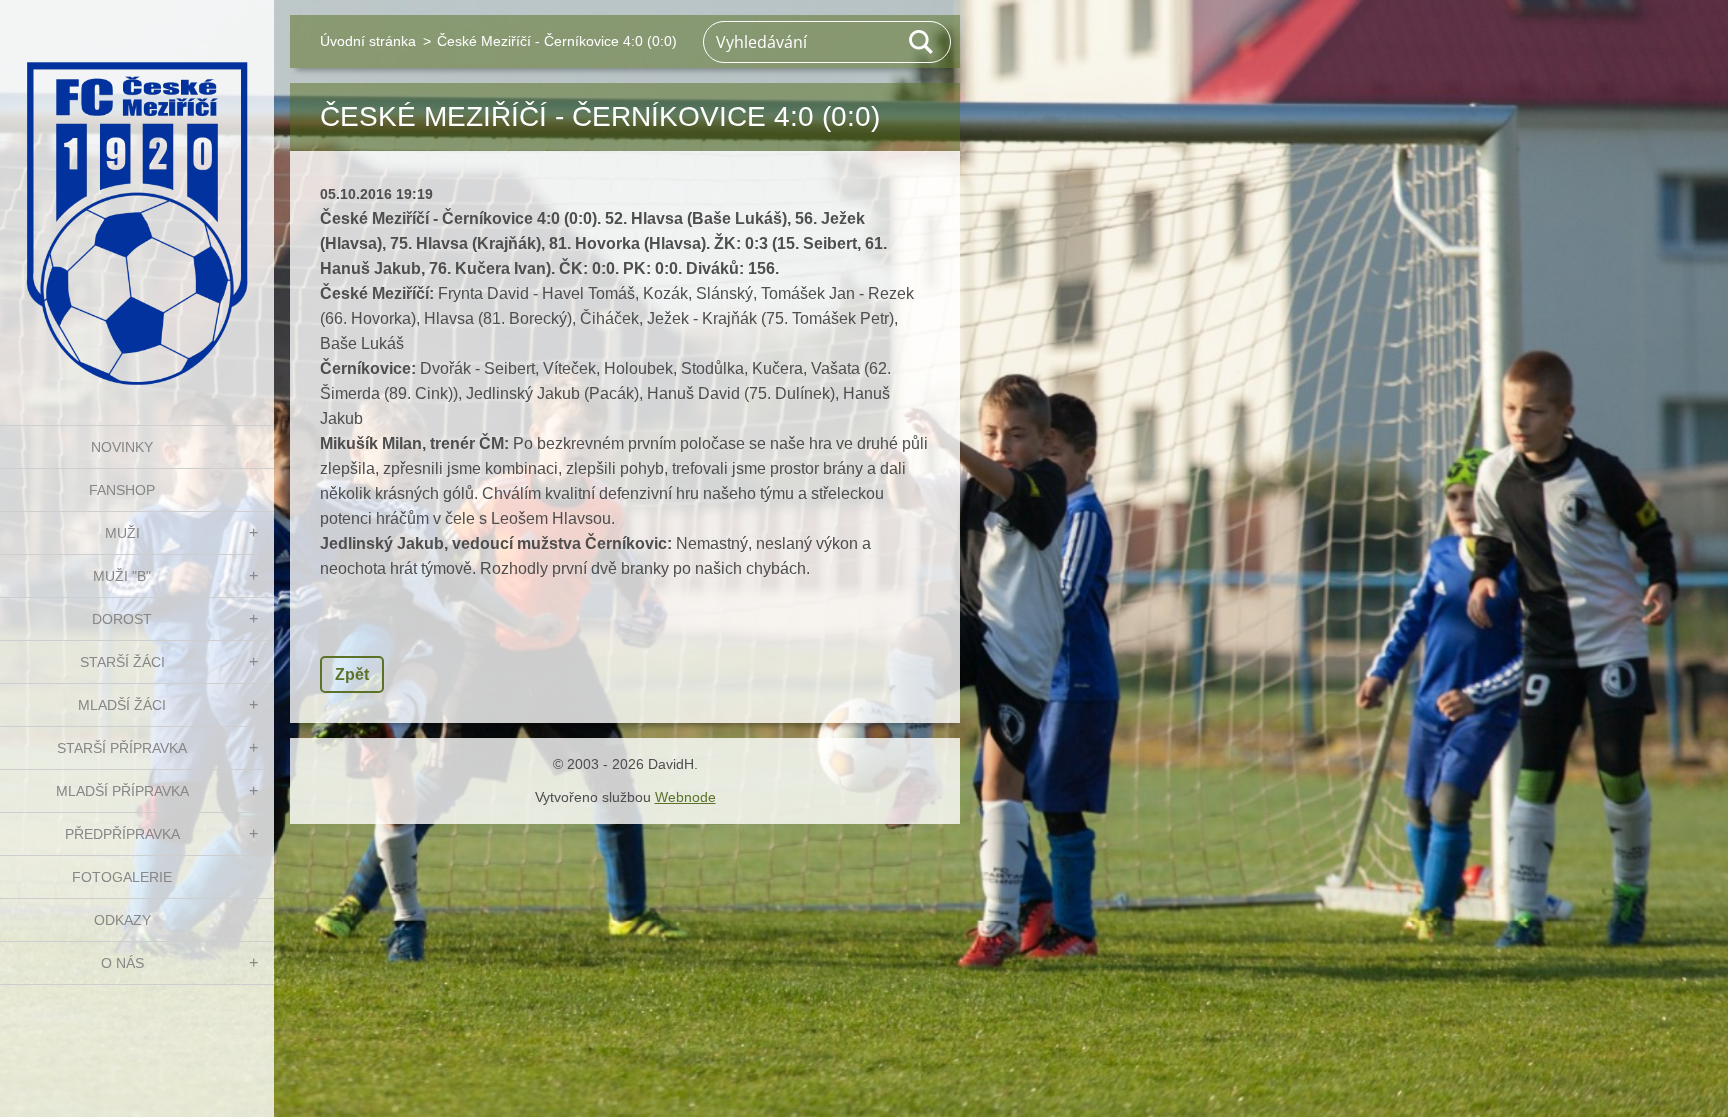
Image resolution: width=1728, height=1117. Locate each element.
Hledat (922, 42)
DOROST (122, 619)
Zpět (352, 674)
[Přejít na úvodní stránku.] (137, 200)
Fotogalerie (122, 877)
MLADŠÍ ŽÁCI (122, 705)
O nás (122, 963)
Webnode (685, 797)
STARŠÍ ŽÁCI (122, 662)
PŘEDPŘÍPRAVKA (122, 834)
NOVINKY (122, 447)
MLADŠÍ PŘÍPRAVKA (122, 791)
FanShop (122, 490)
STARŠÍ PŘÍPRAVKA (122, 748)
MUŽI (122, 533)
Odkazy (122, 920)
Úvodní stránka (368, 41)
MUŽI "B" (122, 576)
